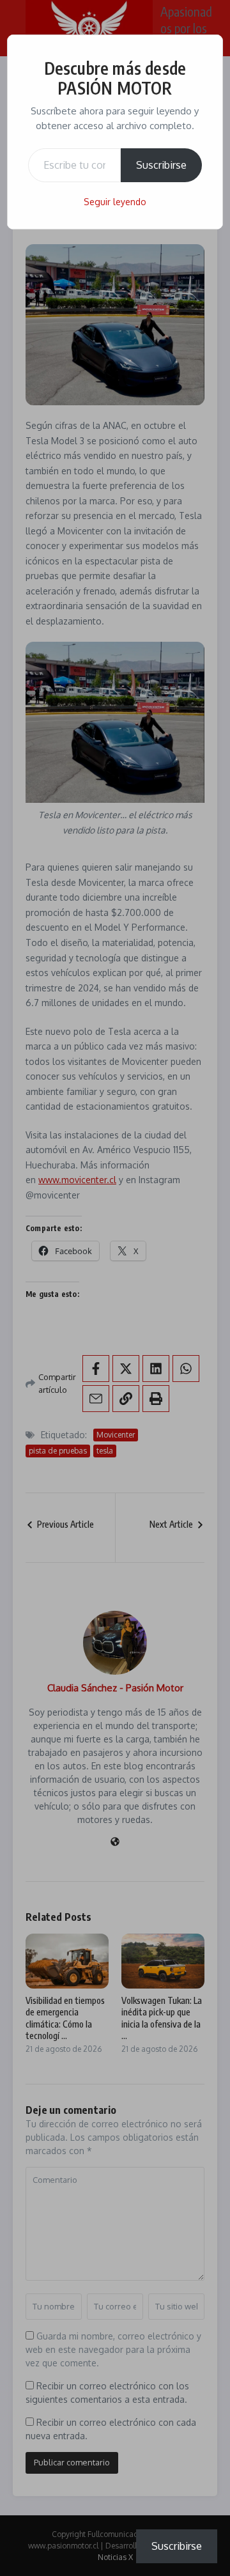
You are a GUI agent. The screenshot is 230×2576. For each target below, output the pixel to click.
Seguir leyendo (115, 202)
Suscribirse (161, 165)
